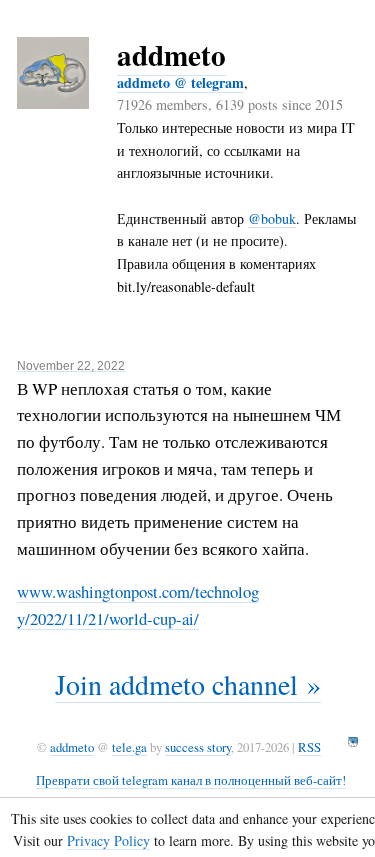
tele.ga (129, 747)
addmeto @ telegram (180, 82)
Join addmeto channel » (188, 684)
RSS (309, 747)
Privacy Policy (108, 840)
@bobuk (272, 218)
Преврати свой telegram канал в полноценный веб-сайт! (191, 780)
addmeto (171, 54)
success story (198, 747)
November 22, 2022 (71, 365)
